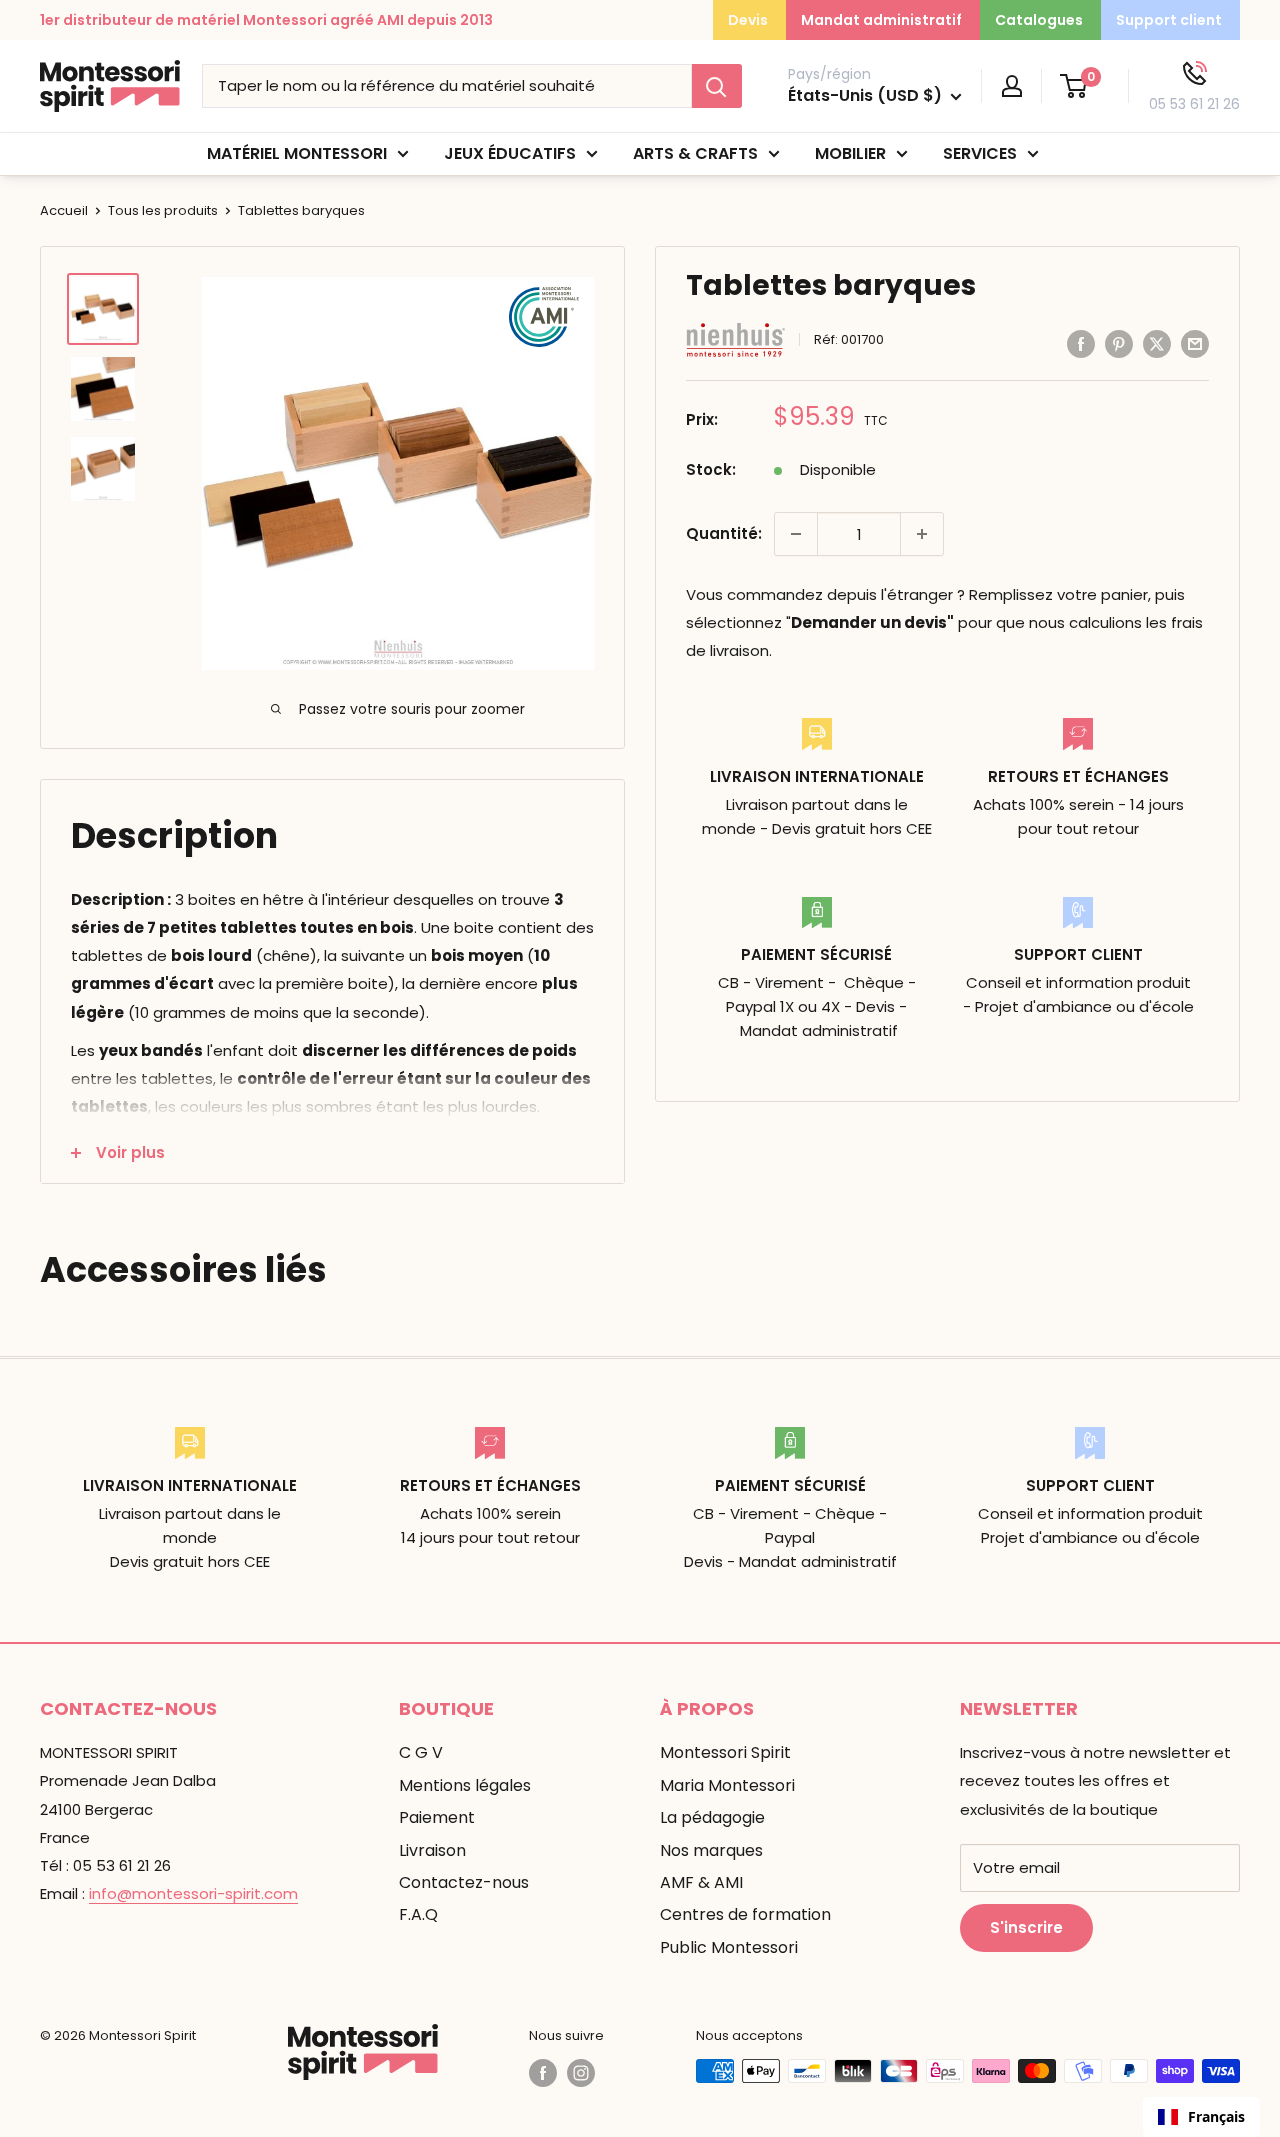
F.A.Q (418, 1914)
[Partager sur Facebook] (1081, 343)
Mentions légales (465, 1785)
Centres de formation (745, 1914)
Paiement (437, 1817)
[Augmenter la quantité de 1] (922, 534)
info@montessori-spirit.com (193, 1893)
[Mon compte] (1012, 86)
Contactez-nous (464, 1882)
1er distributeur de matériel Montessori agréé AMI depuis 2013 (266, 20)
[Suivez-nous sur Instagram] (581, 2073)
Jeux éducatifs (510, 153)
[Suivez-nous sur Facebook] (543, 2073)
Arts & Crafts (695, 153)
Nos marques (711, 1850)
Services (980, 153)
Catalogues (1039, 20)
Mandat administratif (881, 20)
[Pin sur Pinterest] (1119, 343)
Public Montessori (729, 1947)
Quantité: (724, 533)
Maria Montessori (727, 1785)
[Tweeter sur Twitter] (1157, 343)
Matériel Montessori (297, 153)
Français (1216, 2116)
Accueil (64, 210)
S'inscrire (1026, 1927)
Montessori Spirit (725, 1752)
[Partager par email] (1195, 343)
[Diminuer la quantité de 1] (796, 534)
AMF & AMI (701, 1882)
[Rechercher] (717, 86)
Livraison (432, 1850)
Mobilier (850, 153)
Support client (1169, 20)
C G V (421, 1752)
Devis (748, 20)
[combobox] (1201, 2117)
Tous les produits (163, 210)
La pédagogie (712, 1817)
